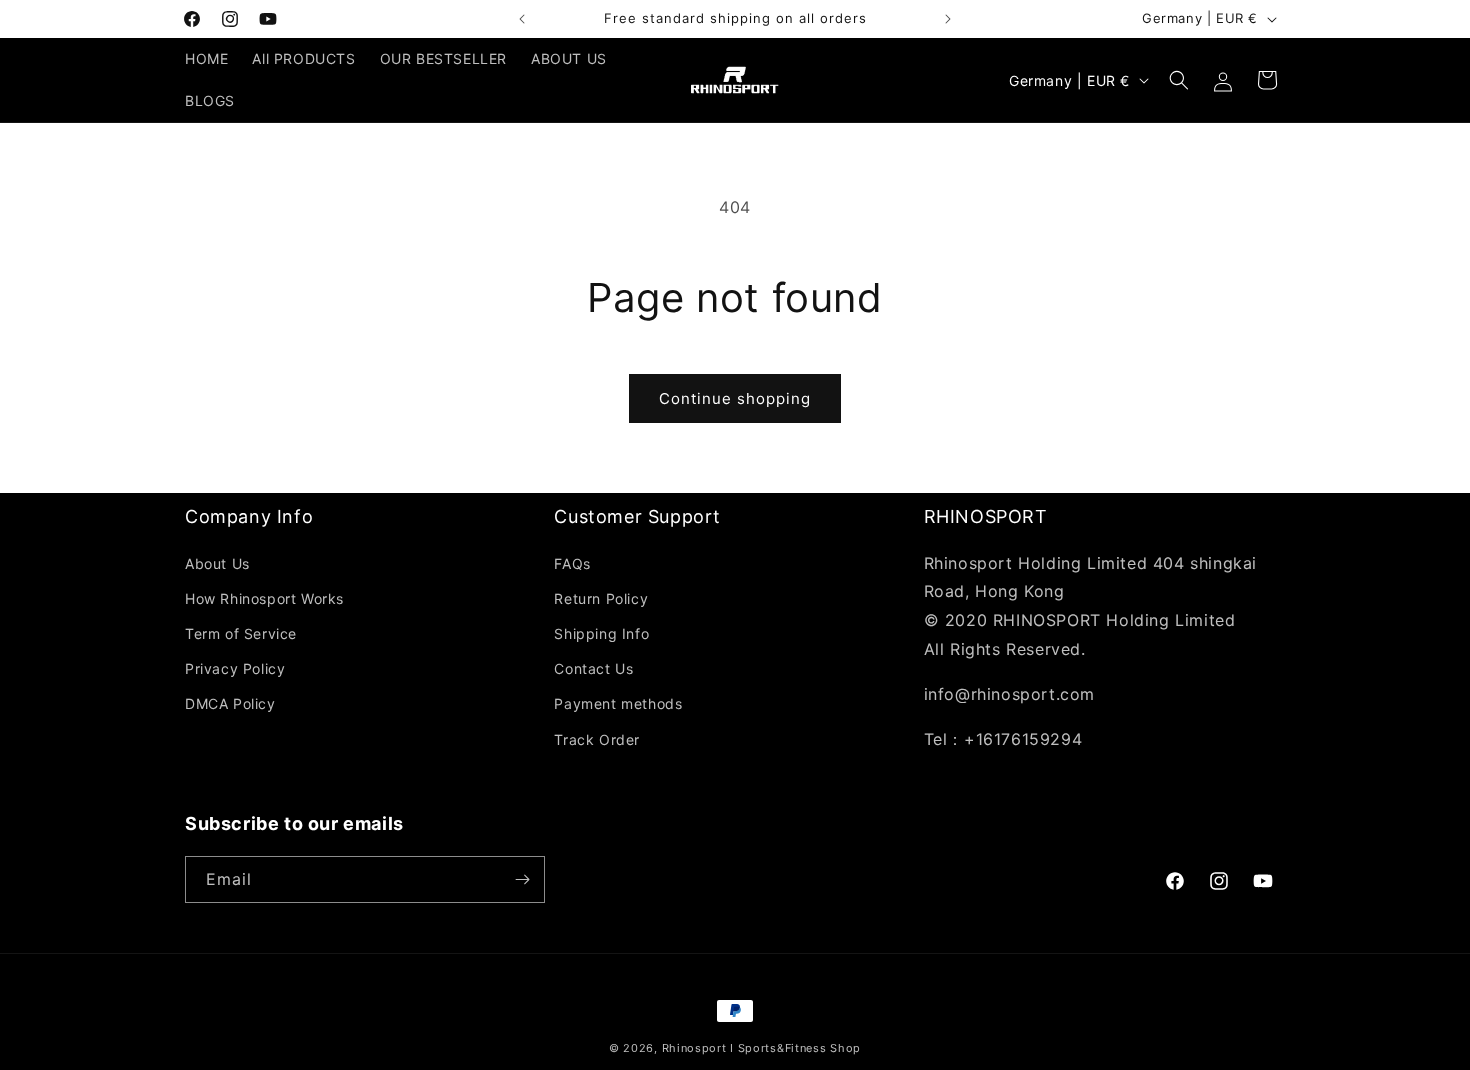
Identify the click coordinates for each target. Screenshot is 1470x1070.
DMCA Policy (230, 703)
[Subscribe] (522, 879)
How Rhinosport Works (264, 598)
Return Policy (601, 598)
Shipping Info (601, 633)
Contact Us (593, 668)
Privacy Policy (235, 668)
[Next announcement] (948, 19)
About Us (217, 563)
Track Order (597, 739)
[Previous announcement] (522, 19)
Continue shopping (735, 398)
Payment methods (618, 703)
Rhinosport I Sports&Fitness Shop (761, 1048)
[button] (1179, 80)
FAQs (572, 563)
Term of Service (241, 633)
